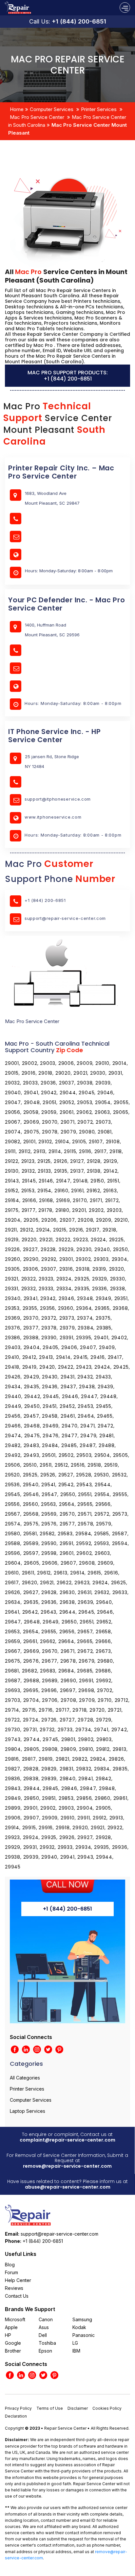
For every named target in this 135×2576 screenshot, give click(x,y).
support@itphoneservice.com (58, 799)
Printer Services (99, 109)
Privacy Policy (18, 2408)
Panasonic (84, 2335)
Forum (11, 2272)
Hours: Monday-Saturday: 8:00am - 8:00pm (73, 703)
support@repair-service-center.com (65, 918)
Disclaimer (78, 2408)
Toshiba (47, 2343)
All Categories (25, 2078)
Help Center (18, 2280)
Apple (11, 2327)
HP (8, 2335)
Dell (43, 2335)
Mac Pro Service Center (37, 117)
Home (17, 109)
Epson (45, 2351)
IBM (76, 2351)
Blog (10, 2265)
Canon (46, 2319)
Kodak (79, 2327)
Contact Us (17, 2296)
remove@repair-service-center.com (67, 2166)
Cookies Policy (107, 2408)
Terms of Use (50, 2408)
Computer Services (52, 109)
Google (13, 2343)
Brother (13, 2351)
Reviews (14, 2288)
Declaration (16, 2416)
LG (75, 2343)
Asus (44, 2327)
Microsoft (15, 2319)
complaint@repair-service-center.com (67, 2140)
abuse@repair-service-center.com (68, 2187)
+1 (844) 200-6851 (79, 21)
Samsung (82, 2319)
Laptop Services (28, 2111)
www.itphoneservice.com (53, 817)
